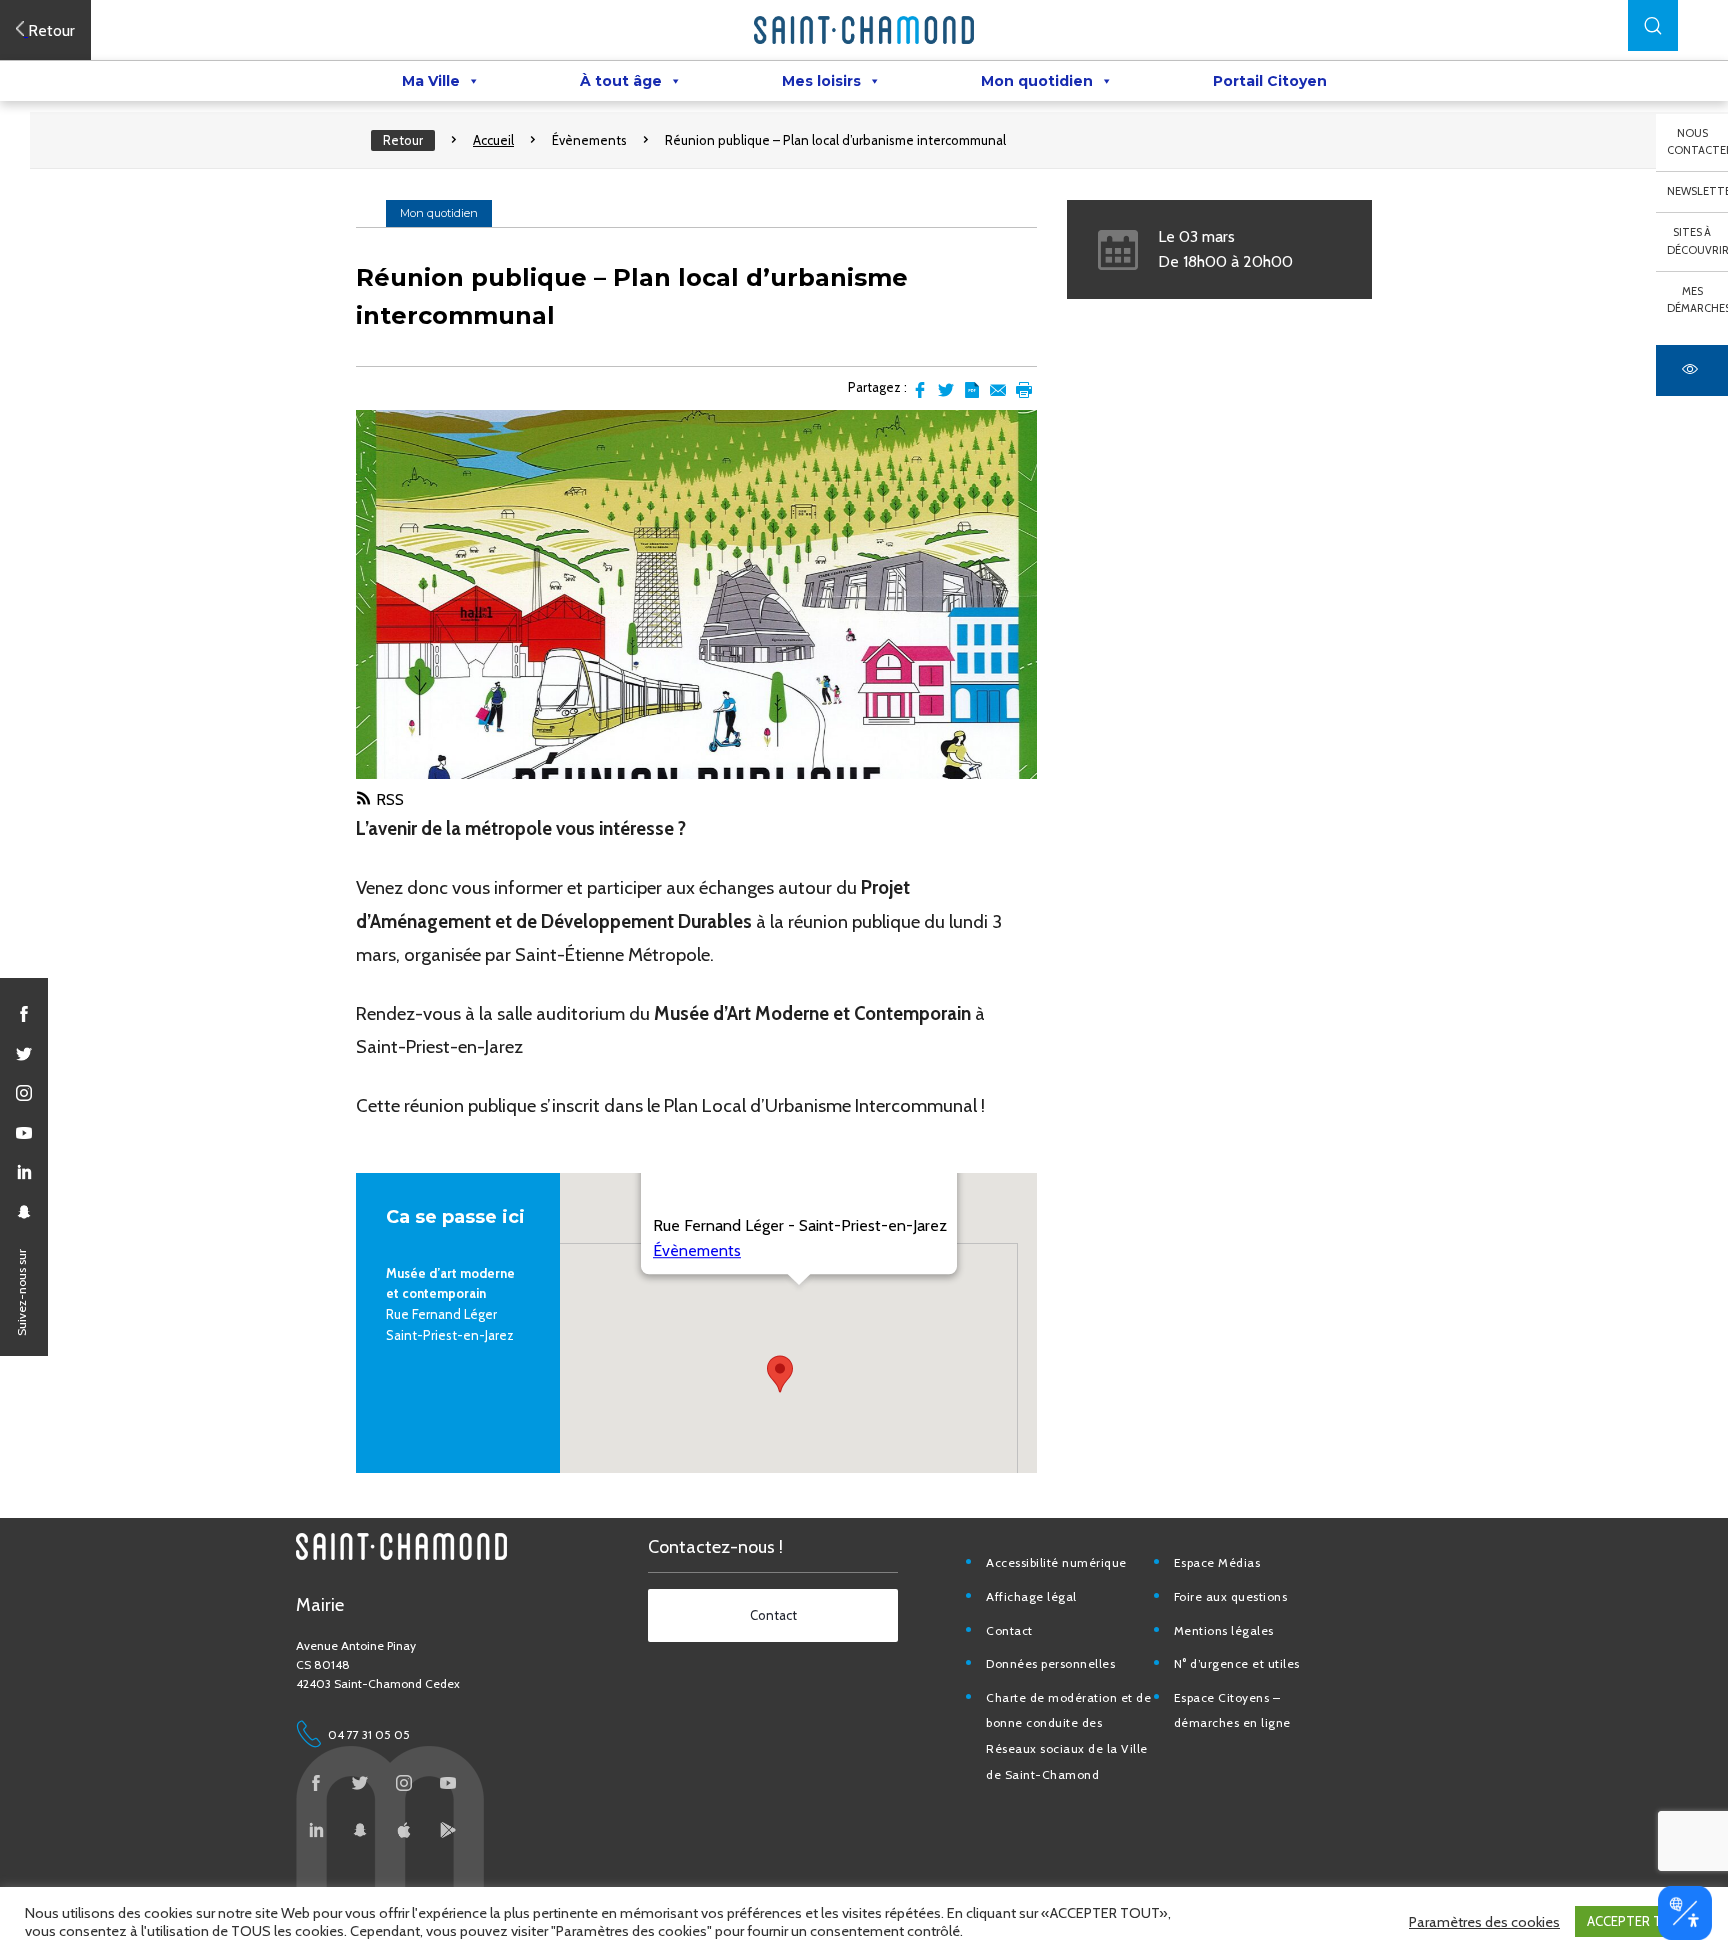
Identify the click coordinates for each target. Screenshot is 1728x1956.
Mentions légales (1224, 1630)
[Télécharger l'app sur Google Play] (448, 1830)
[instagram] (24, 1093)
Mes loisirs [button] (821, 81)
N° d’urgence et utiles (1237, 1663)
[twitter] (24, 1054)
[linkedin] (24, 1172)
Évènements (589, 140)
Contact (1009, 1630)
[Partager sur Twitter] (946, 390)
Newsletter (1697, 191)
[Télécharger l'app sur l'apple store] (404, 1830)
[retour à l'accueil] (864, 30)
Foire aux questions (1231, 1596)
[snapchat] (24, 1212)
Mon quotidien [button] (1037, 81)
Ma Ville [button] (431, 81)
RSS (390, 799)
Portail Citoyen (1270, 81)
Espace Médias (1217, 1562)
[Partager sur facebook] (920, 390)
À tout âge (621, 81)
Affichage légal (1031, 1596)
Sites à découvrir (1697, 241)
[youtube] (24, 1133)
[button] (1653, 25)
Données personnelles (1050, 1663)
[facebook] (24, 1014)
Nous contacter (1697, 142)
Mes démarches (1697, 300)
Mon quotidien (439, 213)
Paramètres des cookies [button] (1484, 1922)
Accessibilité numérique (1056, 1562)
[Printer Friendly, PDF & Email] (972, 390)
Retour (403, 140)
